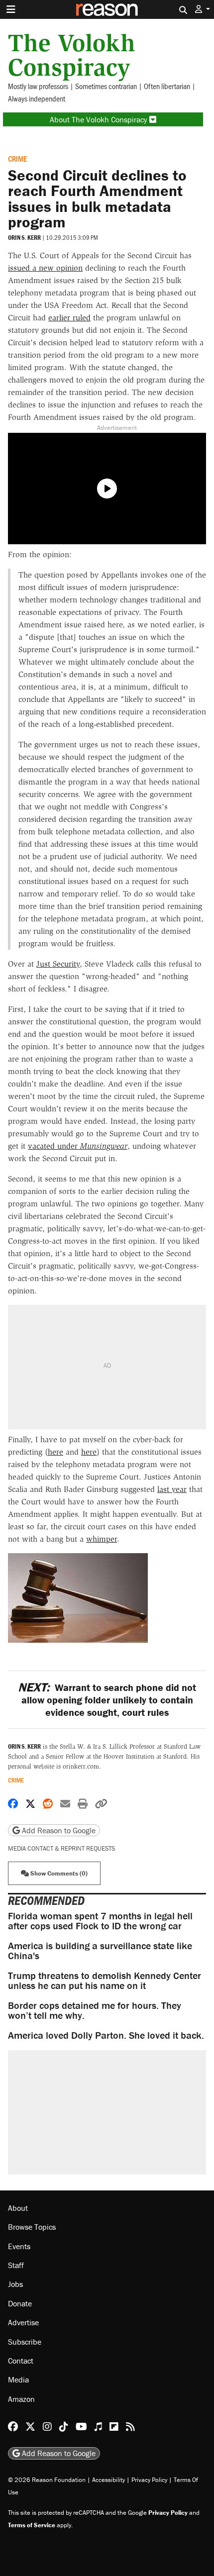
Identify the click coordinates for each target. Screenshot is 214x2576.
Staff (16, 2265)
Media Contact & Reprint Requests (61, 1848)
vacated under (78, 1146)
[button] (203, 9)
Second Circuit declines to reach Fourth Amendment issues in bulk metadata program (97, 198)
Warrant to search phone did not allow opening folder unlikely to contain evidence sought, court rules (107, 1700)
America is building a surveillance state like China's (100, 1950)
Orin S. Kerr (24, 238)
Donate (20, 2303)
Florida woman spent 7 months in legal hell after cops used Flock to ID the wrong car (100, 1921)
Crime (17, 158)
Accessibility (108, 2480)
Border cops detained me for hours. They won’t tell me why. (95, 2010)
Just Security (58, 964)
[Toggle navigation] (11, 9)
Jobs (15, 2284)
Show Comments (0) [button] (58, 1873)
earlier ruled (69, 318)
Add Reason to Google (58, 1830)
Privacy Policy (149, 2480)
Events (19, 2246)
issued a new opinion (45, 268)
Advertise (23, 2322)
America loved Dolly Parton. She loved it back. (106, 2035)
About (18, 2208)
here (55, 1452)
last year (172, 1489)
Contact (21, 2361)
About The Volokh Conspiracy (100, 119)
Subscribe (25, 2342)
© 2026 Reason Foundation (47, 2480)
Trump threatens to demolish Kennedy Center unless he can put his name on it (105, 1980)
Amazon (21, 2399)
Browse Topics (32, 2227)
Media (18, 2379)
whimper (102, 1539)
